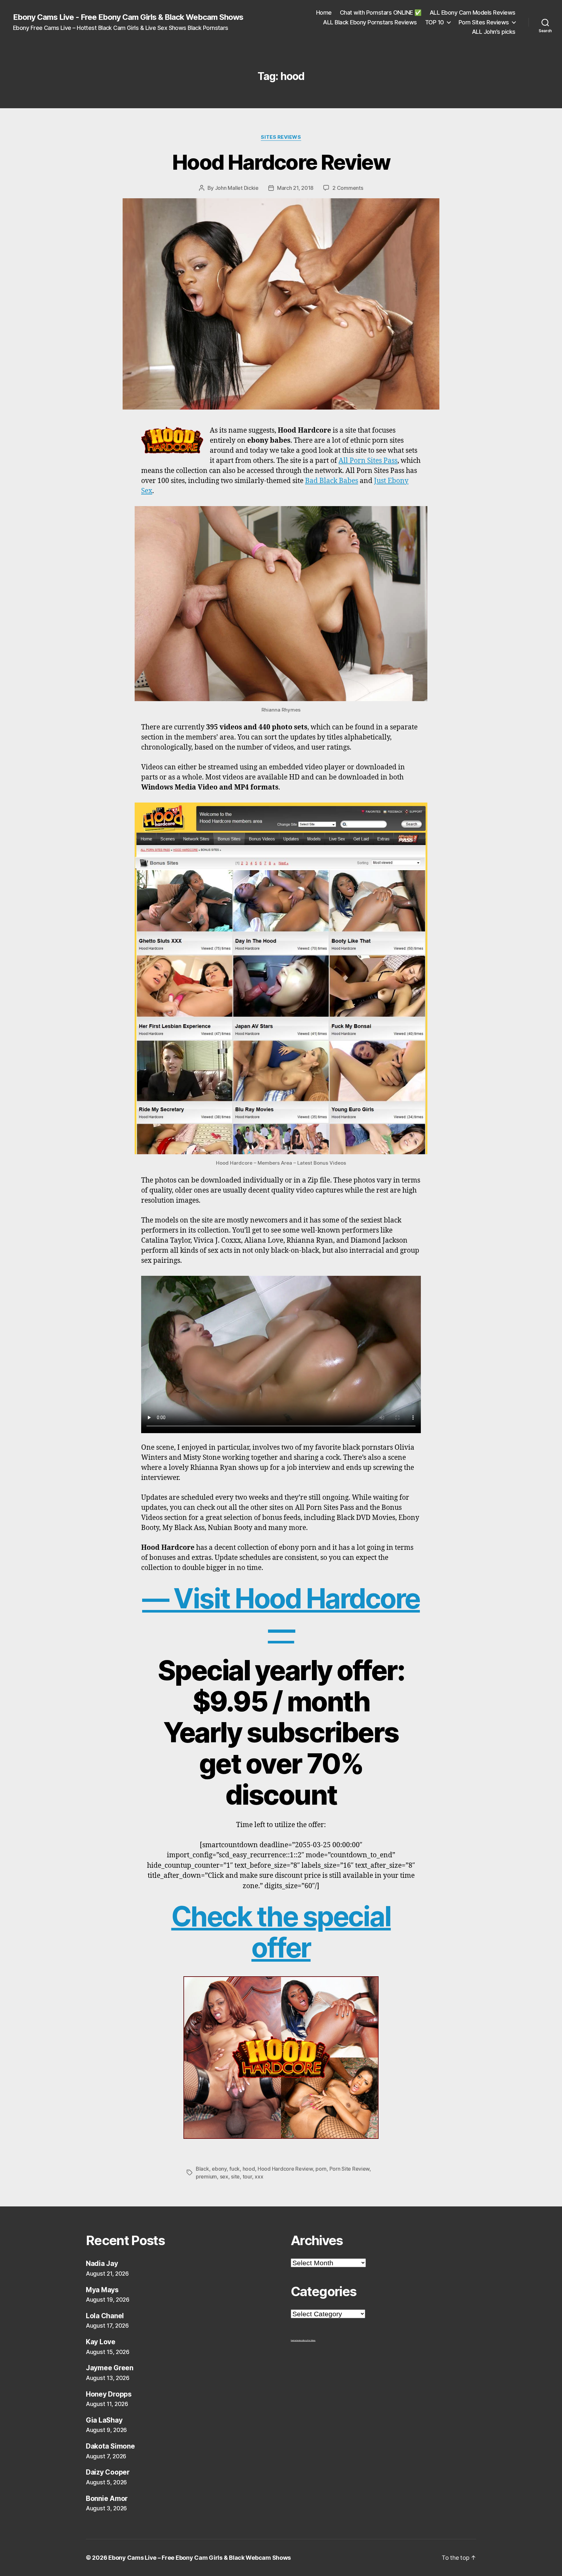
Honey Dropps (109, 2394)
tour (247, 2177)
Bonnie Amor (107, 2498)
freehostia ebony (297, 2340)
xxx (259, 2177)
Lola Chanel (105, 2316)
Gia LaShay (104, 2420)
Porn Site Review (350, 2169)
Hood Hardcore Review (281, 162)
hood (249, 2169)
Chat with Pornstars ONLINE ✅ (381, 13)
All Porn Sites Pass (368, 461)
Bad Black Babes (332, 481)
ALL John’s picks (494, 32)
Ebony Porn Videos (309, 2340)
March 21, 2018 (295, 188)
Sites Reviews (281, 137)
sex (224, 2177)
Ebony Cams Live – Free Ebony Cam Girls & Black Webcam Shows (200, 2558)
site (235, 2177)
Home (324, 13)
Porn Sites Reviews (484, 22)
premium (206, 2177)
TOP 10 (435, 22)
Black (202, 2169)
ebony (219, 2169)
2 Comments (348, 188)
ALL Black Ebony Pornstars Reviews (370, 22)
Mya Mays (102, 2290)
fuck (234, 2169)
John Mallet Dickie (237, 188)
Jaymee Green (110, 2368)
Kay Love (101, 2342)
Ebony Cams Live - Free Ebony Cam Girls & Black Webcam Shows (128, 17)
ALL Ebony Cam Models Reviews (473, 13)
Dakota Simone (110, 2446)
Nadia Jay (102, 2263)
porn (321, 2169)
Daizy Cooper (108, 2472)
